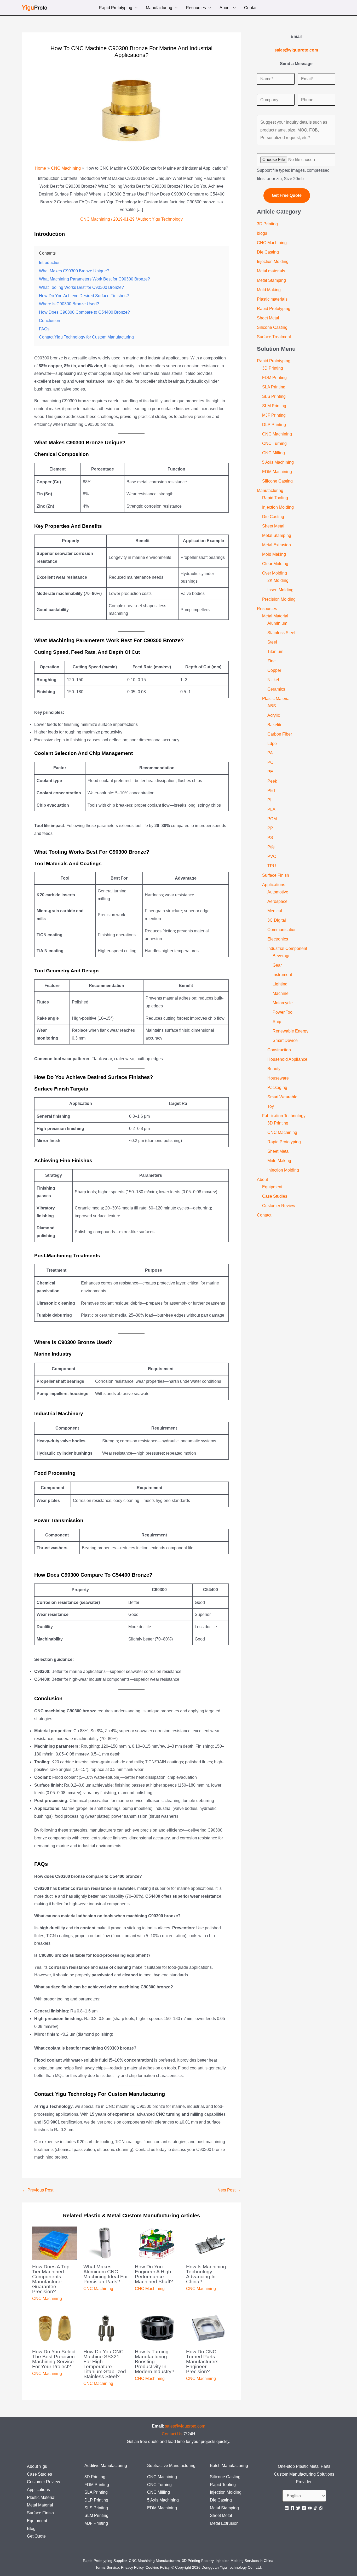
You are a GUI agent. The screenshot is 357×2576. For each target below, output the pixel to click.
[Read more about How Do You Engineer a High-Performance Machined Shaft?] (157, 2243)
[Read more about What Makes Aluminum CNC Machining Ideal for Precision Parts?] (106, 2243)
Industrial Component (287, 948)
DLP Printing (274, 425)
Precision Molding (279, 599)
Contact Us (172, 2434)
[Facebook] (292, 2508)
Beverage (282, 956)
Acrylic (274, 715)
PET (272, 791)
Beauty (274, 1069)
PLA (271, 809)
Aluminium (277, 623)
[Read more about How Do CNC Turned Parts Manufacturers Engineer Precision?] (208, 2328)
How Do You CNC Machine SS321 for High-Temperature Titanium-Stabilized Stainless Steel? (105, 2364)
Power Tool (283, 1012)
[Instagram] (304, 2508)
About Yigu (37, 2466)
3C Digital (277, 920)
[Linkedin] (287, 2508)
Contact (251, 8)
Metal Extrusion (277, 545)
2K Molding (278, 580)
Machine (281, 993)
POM (272, 819)
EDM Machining (277, 472)
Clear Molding (275, 564)
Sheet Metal (268, 318)
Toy (271, 1106)
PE (270, 772)
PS (270, 838)
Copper (274, 670)
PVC (272, 856)
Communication (282, 930)
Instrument (282, 975)
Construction (279, 1050)
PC (270, 762)
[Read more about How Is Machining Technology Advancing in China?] (208, 2243)
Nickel (273, 680)
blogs (262, 233)
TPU (272, 866)
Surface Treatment (274, 337)
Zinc (271, 661)
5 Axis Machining (278, 462)
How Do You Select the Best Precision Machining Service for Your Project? (54, 2359)
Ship (277, 1022)
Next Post (229, 2190)
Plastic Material (276, 699)
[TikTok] (315, 2508)
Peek (272, 781)
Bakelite (275, 725)
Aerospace (277, 901)
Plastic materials (272, 299)
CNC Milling (273, 453)
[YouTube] (310, 2508)
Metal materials (271, 271)
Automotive (278, 892)
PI (269, 800)
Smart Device (285, 1040)
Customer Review (279, 1206)
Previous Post (38, 2190)
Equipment (272, 1187)
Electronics (278, 939)
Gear (277, 965)
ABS (272, 706)
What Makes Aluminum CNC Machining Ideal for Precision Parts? (106, 2274)
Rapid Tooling (275, 498)
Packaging (277, 1088)
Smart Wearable (282, 1097)
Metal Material (275, 616)
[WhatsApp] (321, 2508)
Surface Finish (276, 875)
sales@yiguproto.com (185, 2426)
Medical (275, 911)
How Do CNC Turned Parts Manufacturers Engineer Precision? (202, 2362)
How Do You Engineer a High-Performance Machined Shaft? (154, 2274)
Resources (196, 8)
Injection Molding (273, 262)
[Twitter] (298, 2508)
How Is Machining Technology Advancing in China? (206, 2274)
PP (270, 828)
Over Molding (275, 573)
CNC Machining (95, 219)
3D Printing (267, 224)
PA (270, 753)
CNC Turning (274, 443)
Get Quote (36, 2536)
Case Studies (275, 1196)
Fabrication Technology (284, 1116)
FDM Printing (274, 378)
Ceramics (276, 689)
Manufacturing (159, 8)
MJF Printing (274, 415)
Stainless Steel (281, 633)
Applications (274, 885)
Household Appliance (287, 1059)
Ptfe (271, 847)
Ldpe (272, 744)
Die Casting (268, 252)
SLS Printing (274, 396)
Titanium (275, 652)
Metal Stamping (271, 280)
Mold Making (269, 290)
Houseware (278, 1078)
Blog (31, 2529)
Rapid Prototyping (116, 8)
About (225, 8)
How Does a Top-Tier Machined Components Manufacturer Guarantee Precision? (52, 2279)
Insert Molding (280, 590)
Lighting (280, 984)
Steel (272, 642)
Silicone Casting (272, 327)
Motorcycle (283, 1003)
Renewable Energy (290, 1031)
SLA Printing (274, 387)
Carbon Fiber (280, 734)
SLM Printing (274, 406)
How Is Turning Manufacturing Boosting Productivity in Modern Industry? (155, 2362)
